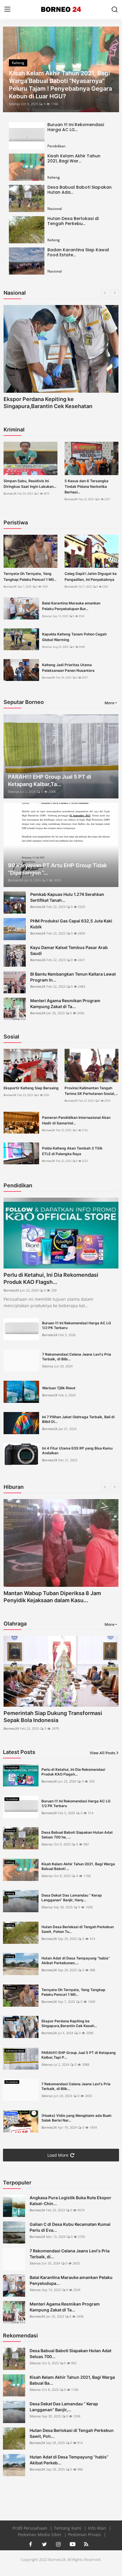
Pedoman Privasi (85, 2535)
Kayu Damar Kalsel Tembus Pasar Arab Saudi (69, 950)
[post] (61, 69)
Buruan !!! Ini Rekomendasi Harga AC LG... (76, 127)
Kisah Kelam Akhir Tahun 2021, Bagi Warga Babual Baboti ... (78, 1866)
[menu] (7, 9)
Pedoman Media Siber (40, 2535)
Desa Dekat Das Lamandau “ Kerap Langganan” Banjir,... (64, 2407)
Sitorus (14, 104)
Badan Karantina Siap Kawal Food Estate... (78, 252)
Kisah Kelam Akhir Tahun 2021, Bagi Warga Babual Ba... (72, 2380)
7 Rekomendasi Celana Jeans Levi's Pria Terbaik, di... (70, 2254)
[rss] (86, 2544)
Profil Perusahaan (30, 2528)
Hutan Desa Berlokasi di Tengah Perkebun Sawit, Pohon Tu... (78, 1929)
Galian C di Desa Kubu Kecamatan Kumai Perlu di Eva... (70, 2227)
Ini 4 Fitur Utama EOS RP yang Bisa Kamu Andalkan (77, 1451)
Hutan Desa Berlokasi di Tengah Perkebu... (73, 221)
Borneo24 (10, 494)
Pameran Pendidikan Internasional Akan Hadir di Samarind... (76, 1120)
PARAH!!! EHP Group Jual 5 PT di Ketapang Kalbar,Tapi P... (79, 2055)
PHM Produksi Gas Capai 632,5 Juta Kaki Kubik (71, 924)
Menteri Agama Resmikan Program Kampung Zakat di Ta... (65, 1004)
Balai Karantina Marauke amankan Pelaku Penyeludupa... (71, 2280)
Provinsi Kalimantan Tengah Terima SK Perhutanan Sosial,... (91, 1091)
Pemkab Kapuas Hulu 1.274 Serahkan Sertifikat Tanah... (67, 897)
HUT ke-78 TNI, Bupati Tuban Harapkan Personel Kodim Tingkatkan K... (53, 1597)
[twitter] (44, 2544)
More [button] (109, 703)
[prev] (11, 69)
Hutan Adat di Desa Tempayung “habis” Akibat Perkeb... (69, 2460)
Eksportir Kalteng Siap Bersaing (31, 1088)
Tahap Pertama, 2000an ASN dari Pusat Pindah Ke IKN (54, 403)
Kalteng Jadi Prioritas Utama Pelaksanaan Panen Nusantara (68, 668)
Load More (58, 2155)
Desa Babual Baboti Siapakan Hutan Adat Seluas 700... (70, 2354)
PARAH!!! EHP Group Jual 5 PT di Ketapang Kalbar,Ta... (50, 780)
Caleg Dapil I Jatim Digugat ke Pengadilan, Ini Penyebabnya (91, 576)
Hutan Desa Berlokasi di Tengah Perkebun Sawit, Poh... (72, 2433)
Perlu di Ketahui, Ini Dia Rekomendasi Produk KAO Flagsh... (51, 1278)
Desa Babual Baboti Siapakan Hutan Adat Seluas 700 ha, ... (77, 1835)
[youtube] (72, 2544)
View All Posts (102, 1753)
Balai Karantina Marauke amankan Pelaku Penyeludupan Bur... (71, 606)
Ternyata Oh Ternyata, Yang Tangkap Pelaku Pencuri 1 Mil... (30, 576)
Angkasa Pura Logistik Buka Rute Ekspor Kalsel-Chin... (70, 2201)
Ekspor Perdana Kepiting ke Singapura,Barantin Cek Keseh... (69, 2023)
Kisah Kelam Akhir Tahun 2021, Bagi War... (74, 158)
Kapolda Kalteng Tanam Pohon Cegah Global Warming (74, 637)
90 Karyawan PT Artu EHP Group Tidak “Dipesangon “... (57, 869)
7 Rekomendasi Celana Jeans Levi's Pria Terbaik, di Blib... (77, 1357)
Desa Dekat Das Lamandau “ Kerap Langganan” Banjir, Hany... (72, 1898)
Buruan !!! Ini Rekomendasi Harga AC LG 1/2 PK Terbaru (77, 1325)
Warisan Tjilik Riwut (59, 1388)
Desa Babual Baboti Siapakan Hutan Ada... (80, 190)
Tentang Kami (68, 2528)
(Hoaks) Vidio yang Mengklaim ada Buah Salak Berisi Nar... (76, 2118)
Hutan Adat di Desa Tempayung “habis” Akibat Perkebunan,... (76, 1960)
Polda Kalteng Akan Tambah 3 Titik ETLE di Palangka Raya (72, 1151)
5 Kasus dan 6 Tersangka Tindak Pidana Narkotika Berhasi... (86, 486)
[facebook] (30, 2544)
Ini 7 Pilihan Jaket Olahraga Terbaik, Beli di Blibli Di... (78, 1419)
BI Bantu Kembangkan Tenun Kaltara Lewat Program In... (73, 977)
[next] (111, 69)
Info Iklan (98, 2528)
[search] (115, 9)
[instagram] (58, 2544)
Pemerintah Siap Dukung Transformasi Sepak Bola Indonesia (53, 1717)
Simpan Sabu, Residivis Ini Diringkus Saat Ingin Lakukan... (30, 484)
